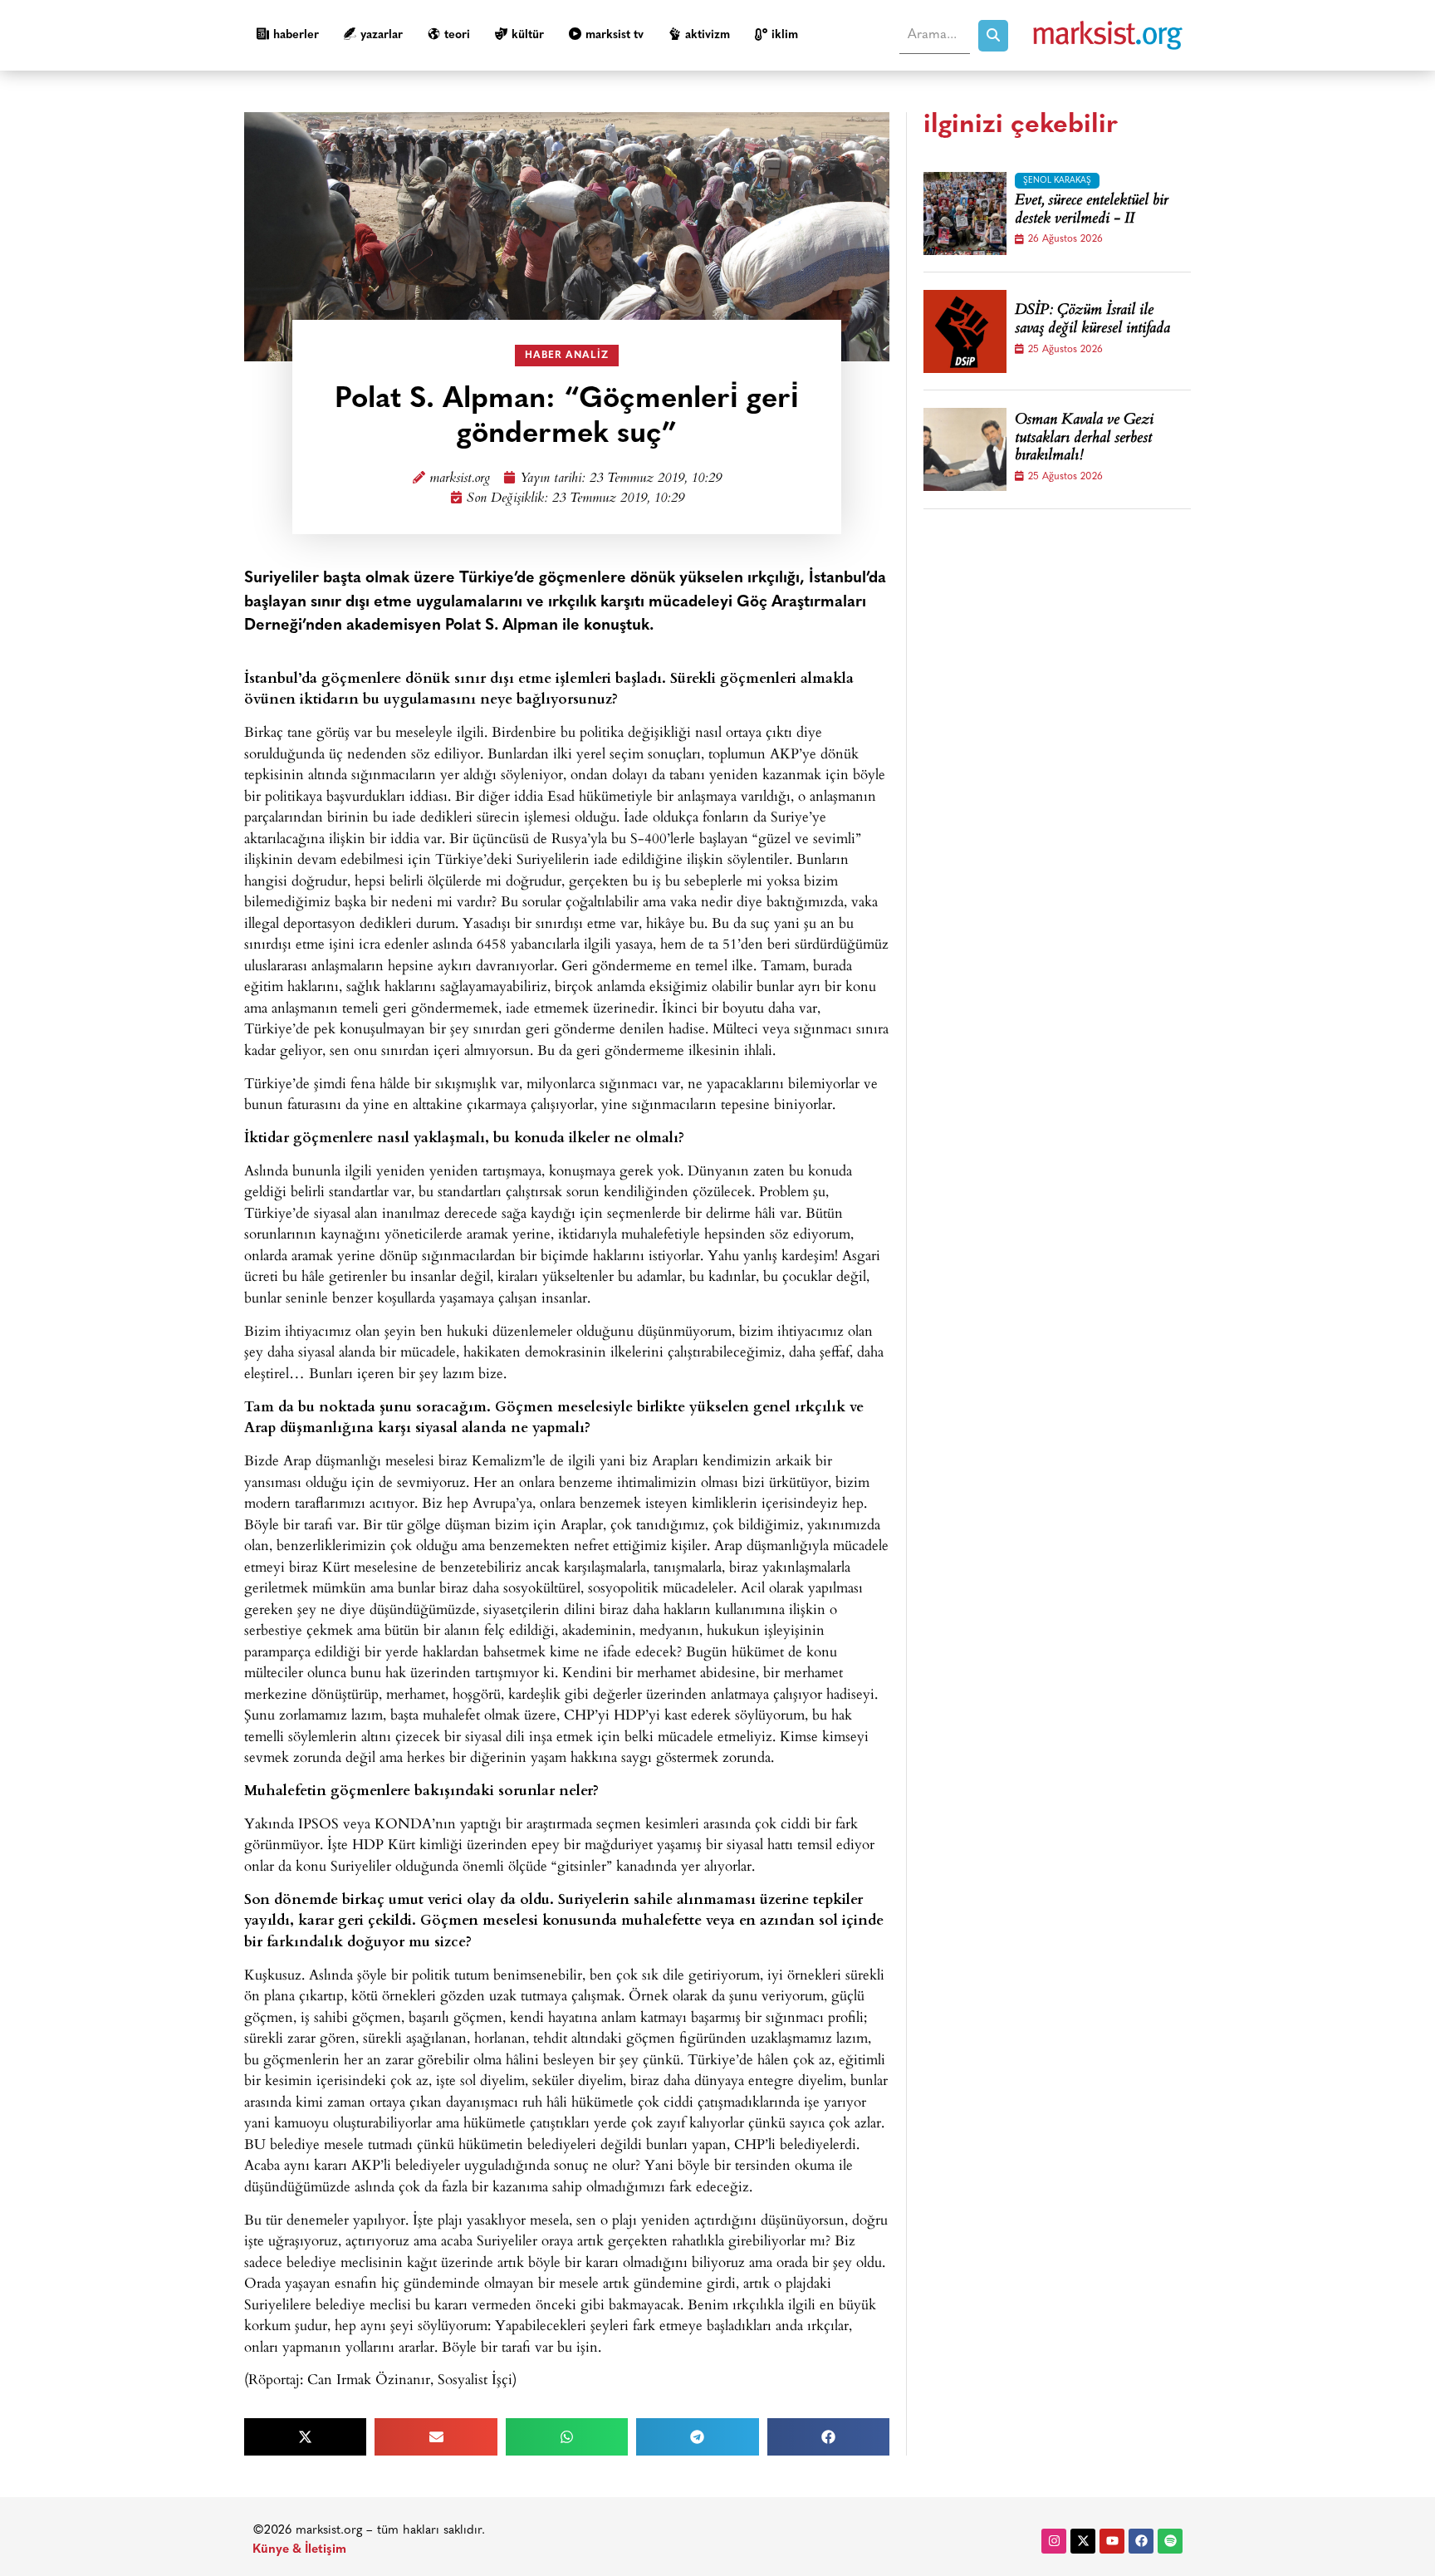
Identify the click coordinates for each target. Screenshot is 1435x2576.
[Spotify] (1170, 2541)
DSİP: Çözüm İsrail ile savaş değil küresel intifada (1092, 320)
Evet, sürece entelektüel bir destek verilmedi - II (1092, 211)
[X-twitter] (1083, 2541)
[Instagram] (1054, 2541)
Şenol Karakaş (1057, 181)
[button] (305, 2437)
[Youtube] (1112, 2541)
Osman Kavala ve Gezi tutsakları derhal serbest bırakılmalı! (1084, 439)
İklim (785, 35)
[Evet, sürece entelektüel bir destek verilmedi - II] (965, 213)
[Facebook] (1141, 2541)
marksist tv (615, 35)
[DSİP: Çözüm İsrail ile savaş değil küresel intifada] (965, 331)
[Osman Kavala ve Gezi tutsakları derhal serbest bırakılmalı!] (965, 449)
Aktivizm (708, 35)
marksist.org (460, 479)
